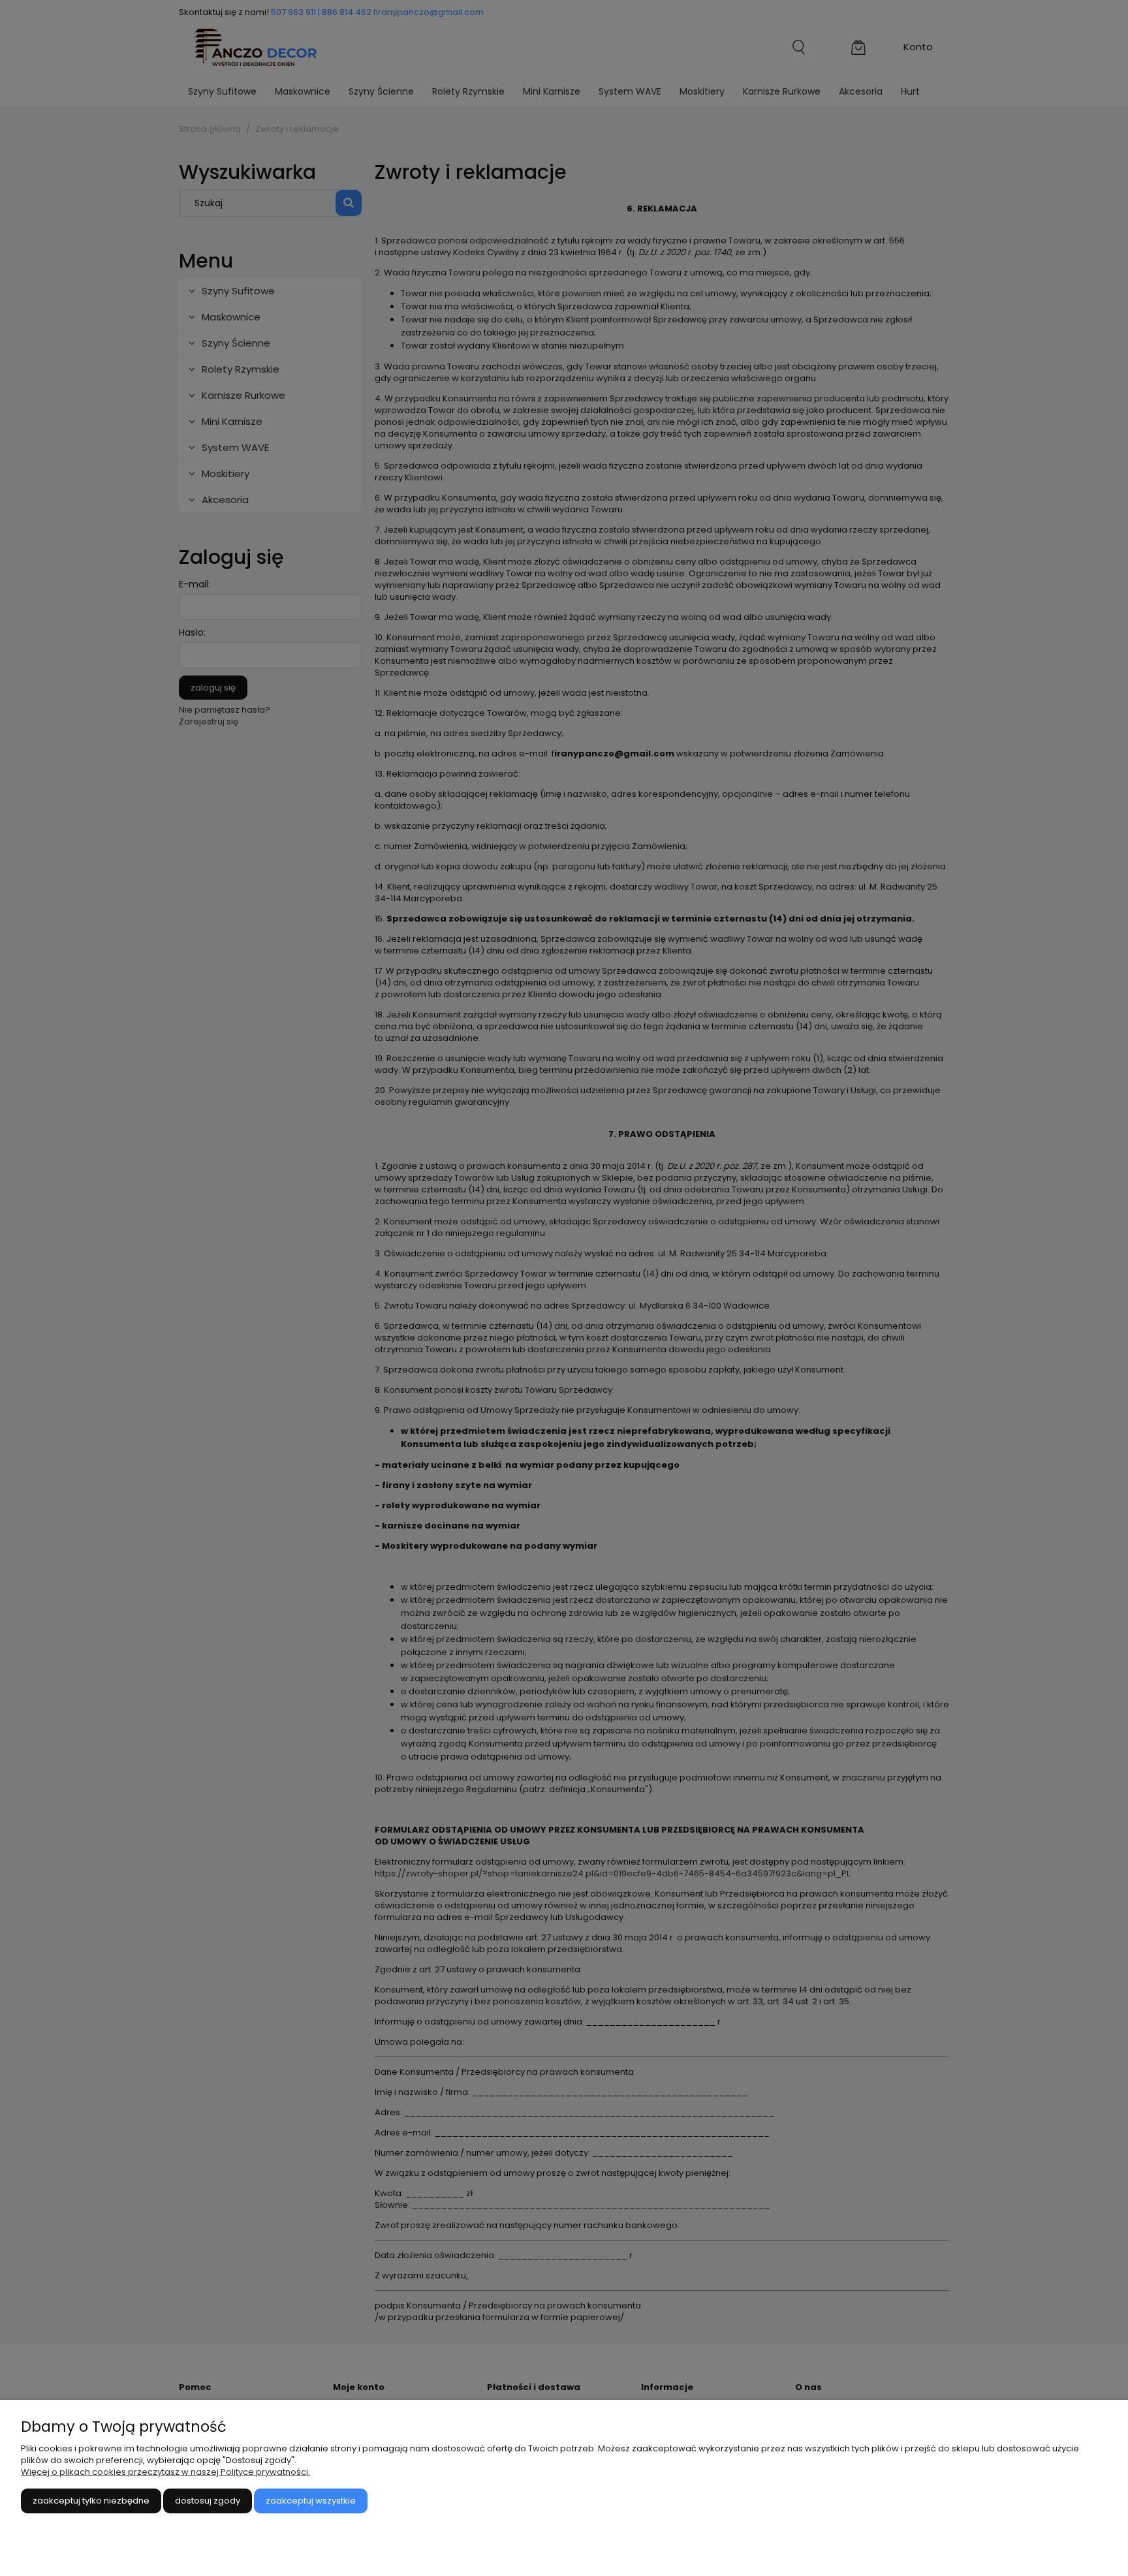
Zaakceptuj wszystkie (311, 2501)
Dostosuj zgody (208, 2501)
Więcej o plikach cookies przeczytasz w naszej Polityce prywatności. (165, 2472)
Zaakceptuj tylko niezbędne (91, 2501)
